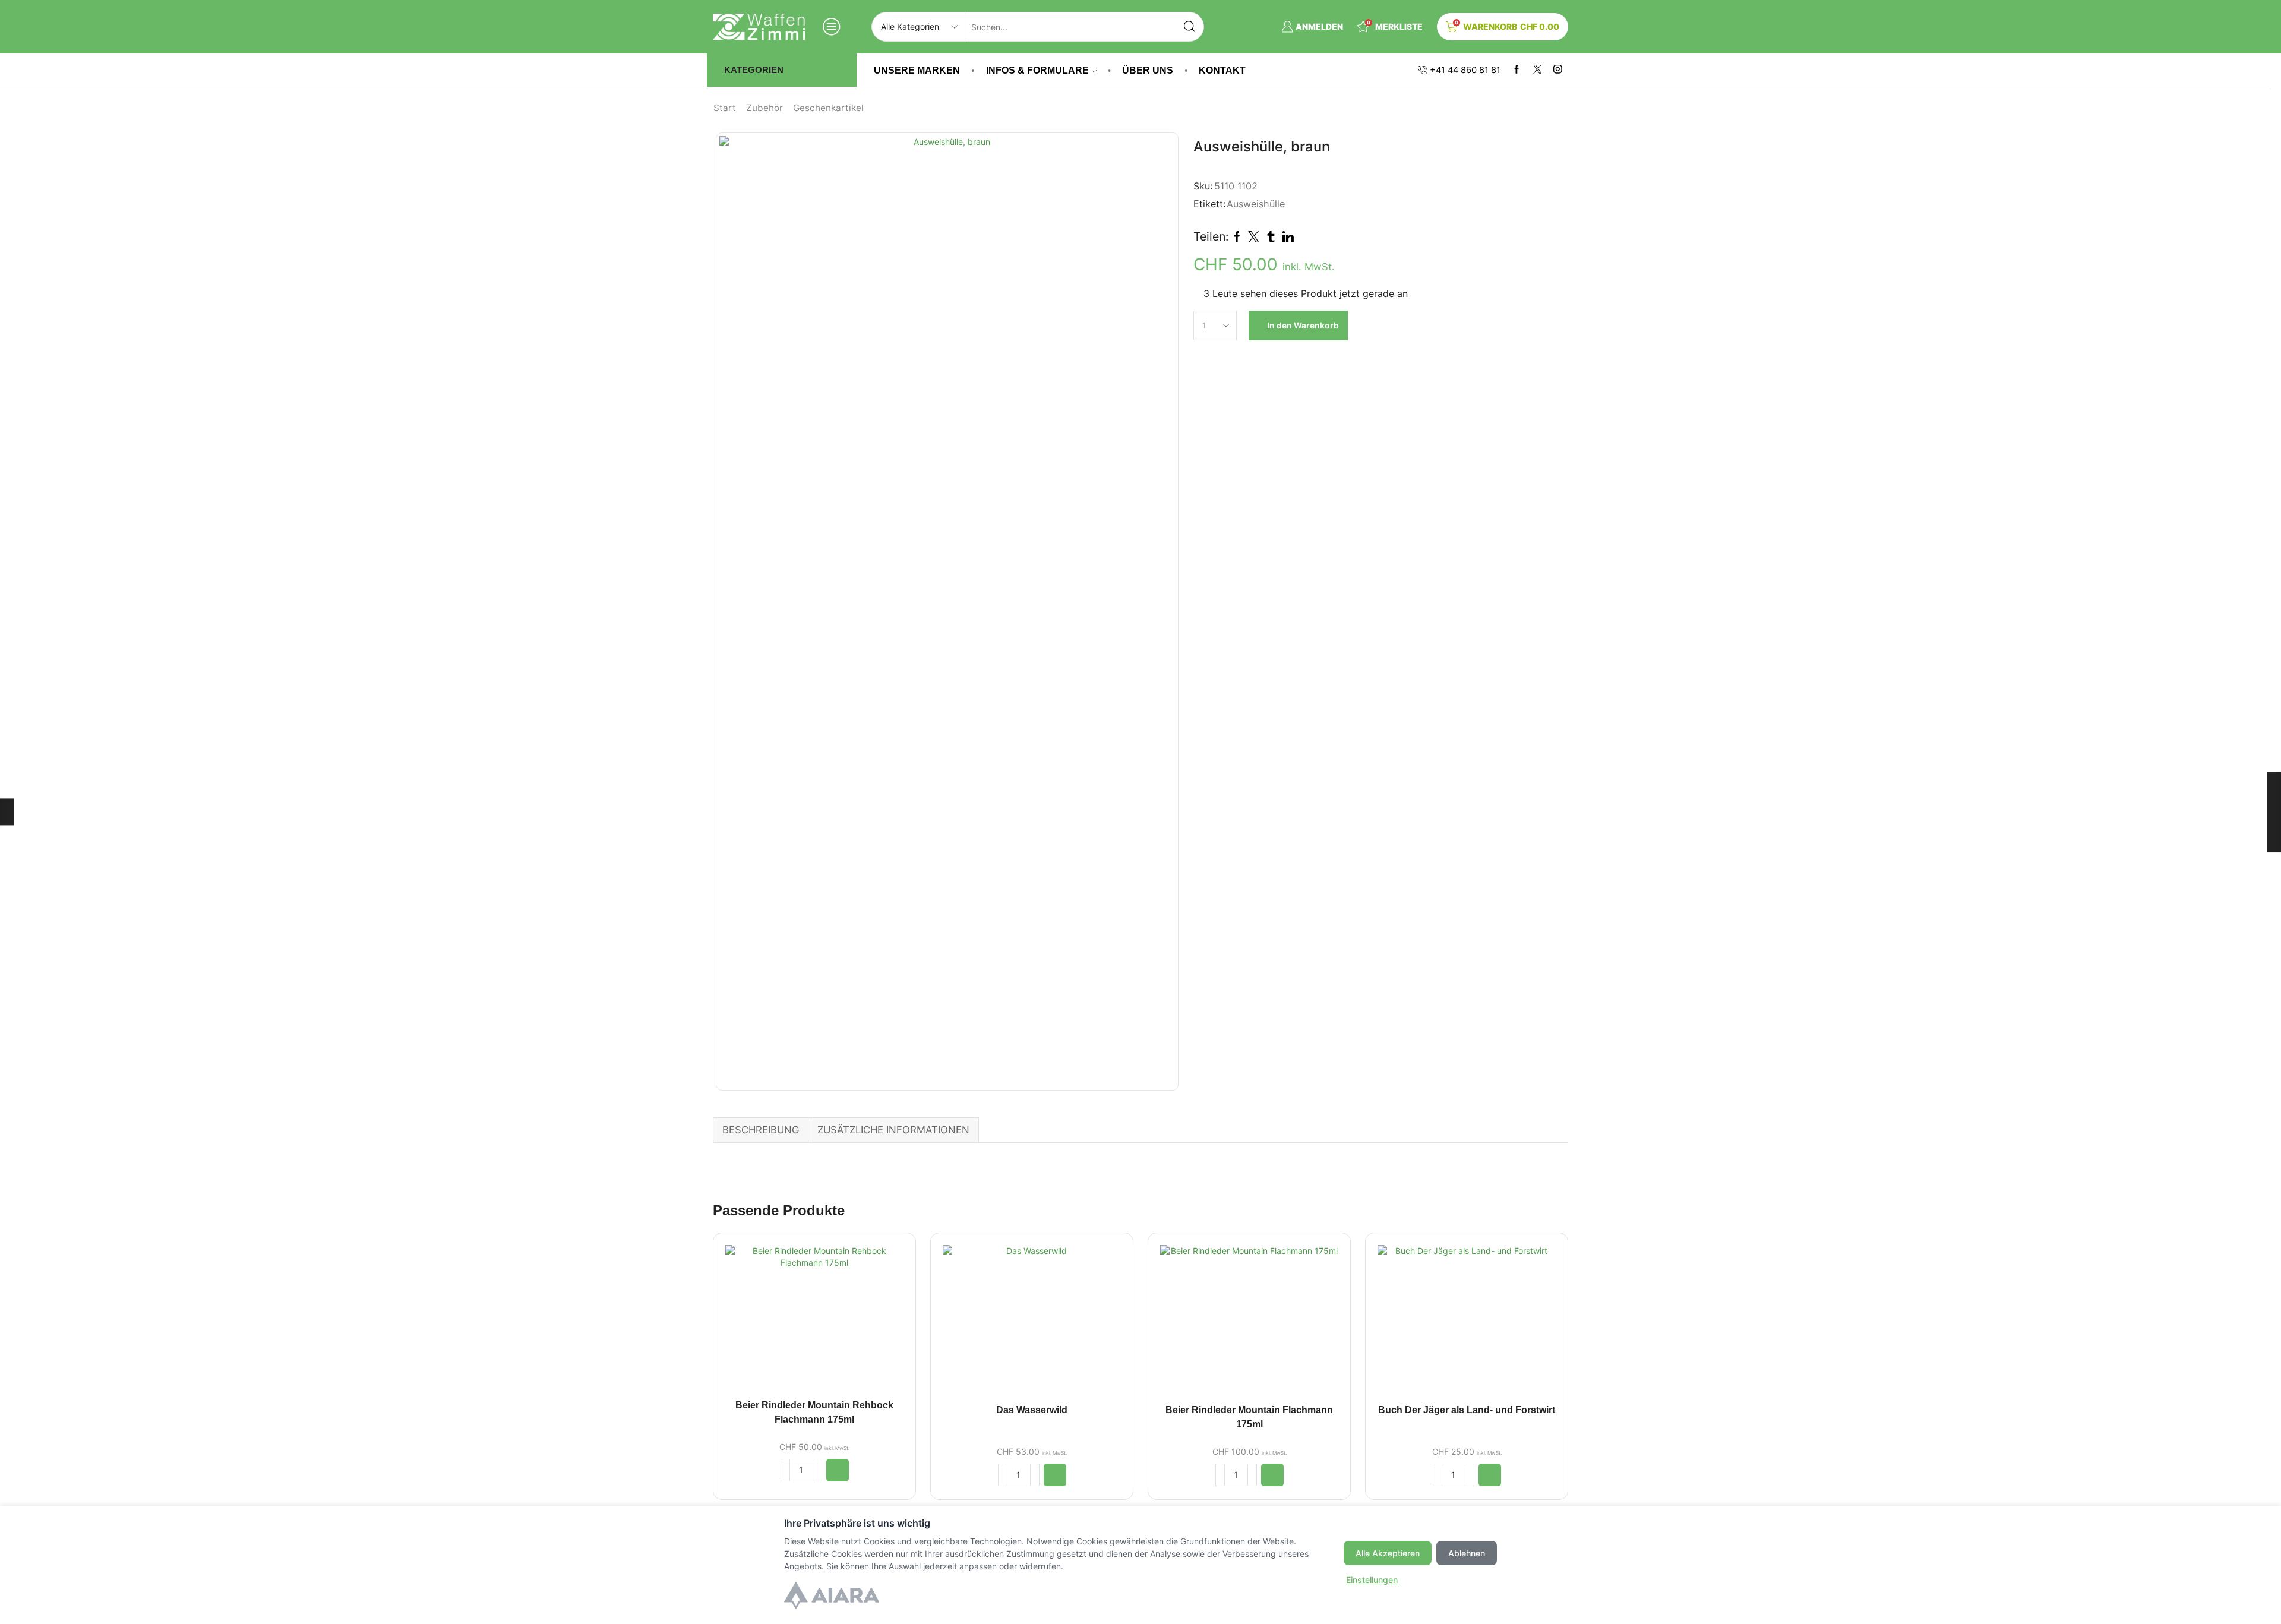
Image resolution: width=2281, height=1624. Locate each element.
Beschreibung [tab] (761, 1130)
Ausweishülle (1256, 204)
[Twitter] (1538, 70)
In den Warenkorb (1303, 325)
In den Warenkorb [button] (814, 1321)
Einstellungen (1372, 1580)
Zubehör (764, 108)
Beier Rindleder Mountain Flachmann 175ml (1249, 1417)
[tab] (760, 1130)
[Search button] (1189, 27)
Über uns (1148, 70)
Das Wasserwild (1032, 1410)
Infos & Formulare (1037, 70)
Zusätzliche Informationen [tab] (893, 1130)
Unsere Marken (917, 70)
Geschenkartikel (828, 108)
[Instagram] (1558, 70)
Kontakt (1222, 70)
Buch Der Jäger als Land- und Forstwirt (1467, 1410)
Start (725, 108)
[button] (838, 1470)
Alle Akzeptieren (1388, 1553)
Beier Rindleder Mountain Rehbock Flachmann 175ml (814, 1412)
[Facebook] (1517, 70)
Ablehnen (1467, 1553)
